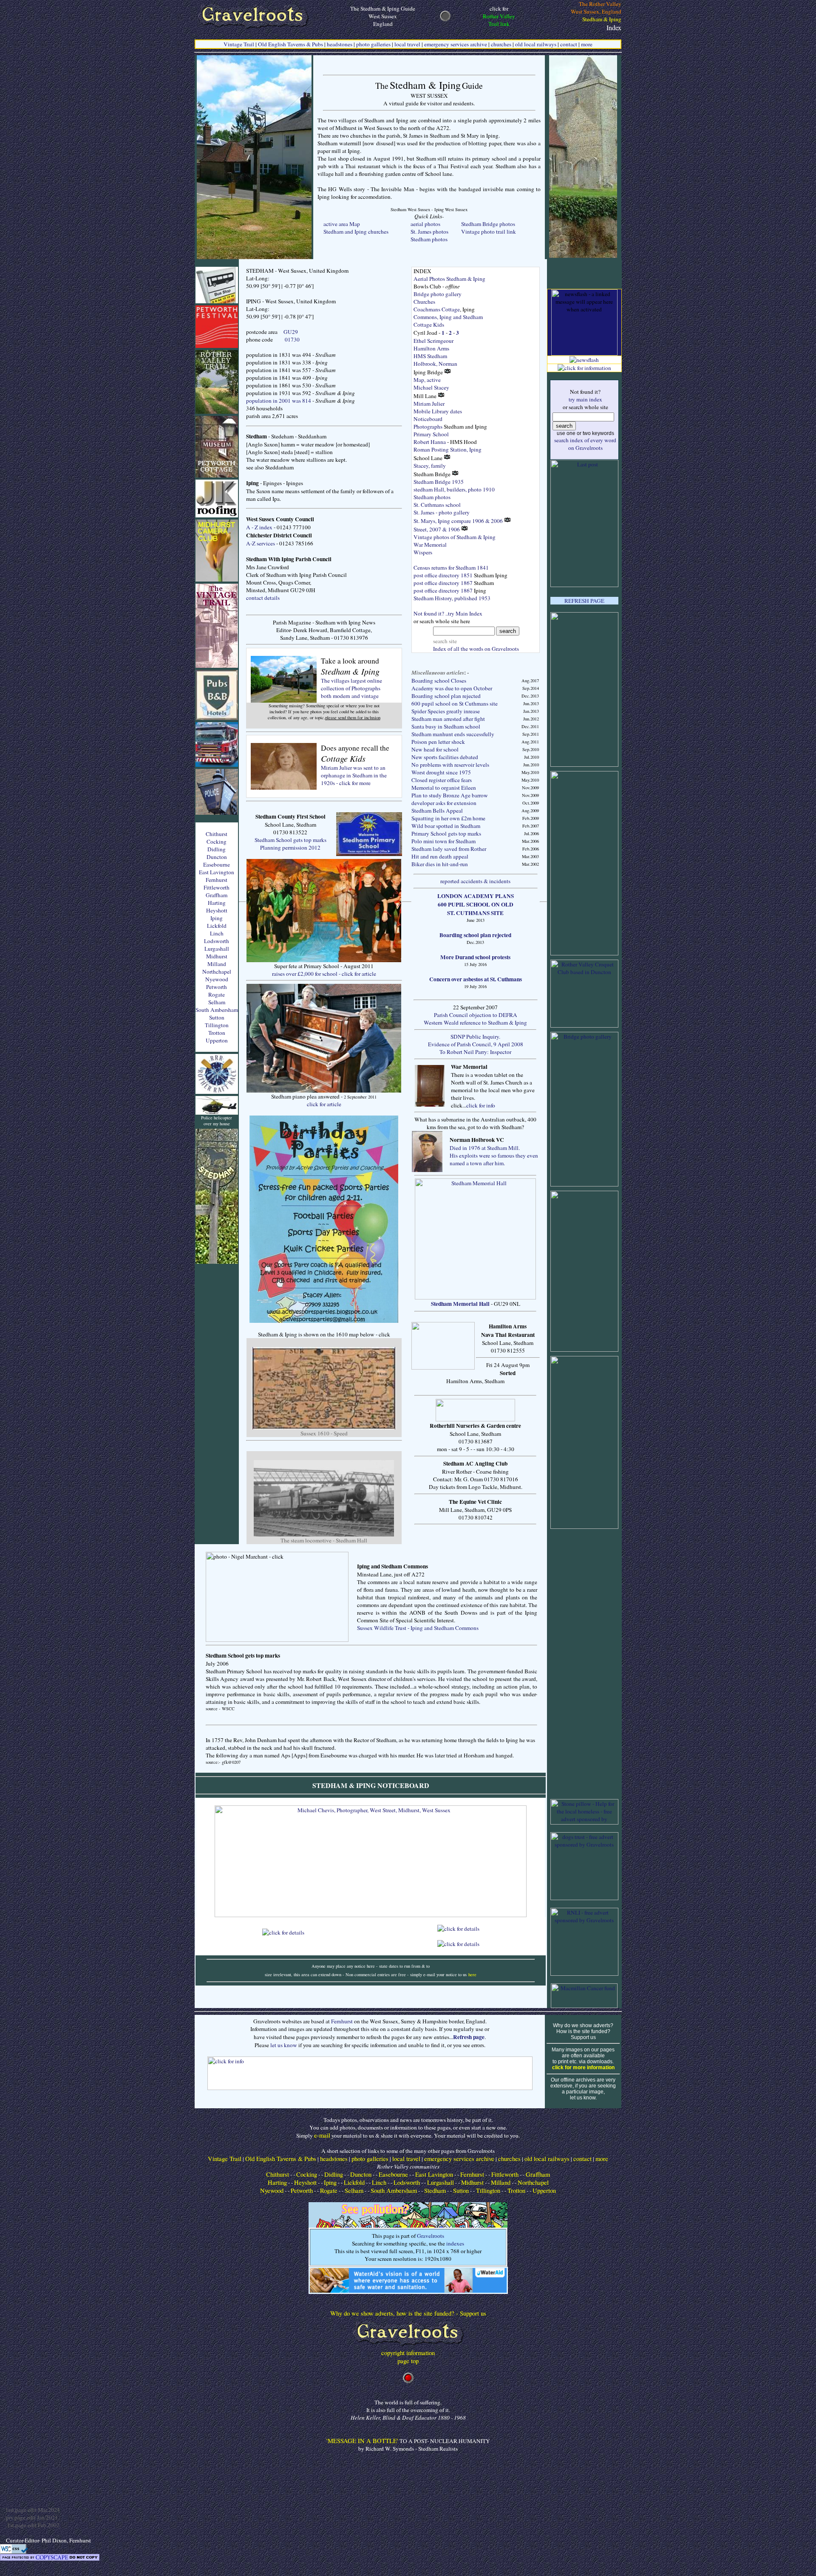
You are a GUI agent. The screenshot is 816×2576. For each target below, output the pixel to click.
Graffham (217, 895)
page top (408, 2361)
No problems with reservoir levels (450, 765)
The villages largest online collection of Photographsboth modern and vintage (351, 688)
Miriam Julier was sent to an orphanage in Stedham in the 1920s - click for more (354, 775)
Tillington (217, 1025)
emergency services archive (456, 44)
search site (448, 641)
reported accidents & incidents (475, 881)
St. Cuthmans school (437, 505)
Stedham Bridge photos (488, 224)
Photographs (428, 427)
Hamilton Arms (431, 348)
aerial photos (425, 224)
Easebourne (217, 864)
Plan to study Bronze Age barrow (450, 795)
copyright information (408, 2353)
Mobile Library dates (438, 411)
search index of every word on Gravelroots (585, 444)
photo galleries (373, 44)
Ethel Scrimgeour (433, 341)
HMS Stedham (430, 356)
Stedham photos (429, 239)
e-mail (322, 2135)
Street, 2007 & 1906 (437, 529)
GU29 (291, 332)
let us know (284, 2045)
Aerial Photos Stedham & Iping (449, 279)
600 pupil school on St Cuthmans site (455, 703)
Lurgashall (217, 949)
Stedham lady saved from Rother (449, 849)
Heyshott (217, 910)
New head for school (435, 749)
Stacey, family (430, 466)
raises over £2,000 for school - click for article (324, 974)
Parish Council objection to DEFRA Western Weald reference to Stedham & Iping (475, 1019)
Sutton (217, 1017)
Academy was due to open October (452, 688)
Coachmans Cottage (437, 309)
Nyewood (217, 979)
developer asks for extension (444, 803)
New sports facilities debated (445, 757)
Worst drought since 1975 (441, 772)
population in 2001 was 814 (279, 401)
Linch (217, 933)
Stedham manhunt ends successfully (453, 734)
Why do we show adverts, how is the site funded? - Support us (408, 2313)
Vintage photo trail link (489, 232)
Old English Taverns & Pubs (290, 44)
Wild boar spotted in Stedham (446, 826)
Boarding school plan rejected (446, 696)
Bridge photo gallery (438, 294)
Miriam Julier (429, 404)
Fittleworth (217, 887)
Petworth (217, 987)
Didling (217, 849)
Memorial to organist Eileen (444, 788)
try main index (585, 399)
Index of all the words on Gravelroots (476, 649)
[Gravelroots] (408, 2346)
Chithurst (217, 834)
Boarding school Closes (439, 681)
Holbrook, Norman (435, 364)
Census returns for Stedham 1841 (451, 568)
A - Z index (259, 527)
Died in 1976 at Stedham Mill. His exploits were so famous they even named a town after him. (494, 1155)
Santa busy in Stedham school (446, 726)
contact (569, 44)
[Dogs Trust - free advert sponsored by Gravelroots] (584, 1898)
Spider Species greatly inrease (446, 711)
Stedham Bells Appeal (437, 811)
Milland (217, 964)
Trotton (217, 1033)
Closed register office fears (442, 780)
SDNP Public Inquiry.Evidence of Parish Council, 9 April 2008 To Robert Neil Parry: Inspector (476, 1044)
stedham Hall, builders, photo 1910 (454, 489)
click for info (481, 1105)
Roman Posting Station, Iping (448, 449)
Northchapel (217, 972)
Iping (217, 918)
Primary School (431, 434)
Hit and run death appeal (440, 856)
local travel (407, 44)
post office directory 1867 (443, 583)
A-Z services (261, 543)
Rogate (217, 994)
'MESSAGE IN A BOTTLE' (362, 2441)
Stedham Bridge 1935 (439, 482)
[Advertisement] (584, 1664)
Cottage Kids (429, 325)
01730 (292, 339)
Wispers (423, 552)
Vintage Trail (239, 44)
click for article (324, 1104)
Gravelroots (431, 2236)
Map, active (427, 380)
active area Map (342, 224)
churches (501, 44)
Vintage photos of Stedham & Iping (455, 537)
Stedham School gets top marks (290, 840)
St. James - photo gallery (442, 512)
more (587, 44)
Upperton (217, 1040)
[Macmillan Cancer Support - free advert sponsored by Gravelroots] (584, 2006)
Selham (217, 1002)
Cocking (217, 842)
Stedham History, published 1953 (452, 598)
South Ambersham (217, 1010)
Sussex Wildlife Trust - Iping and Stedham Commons (418, 1628)
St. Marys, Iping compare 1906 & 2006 (459, 521)
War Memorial (430, 545)
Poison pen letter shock (438, 742)
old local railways (536, 44)
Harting (217, 903)
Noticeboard (428, 419)
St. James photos (429, 232)
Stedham (435, 2190)
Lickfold (217, 926)
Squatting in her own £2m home (448, 818)
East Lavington (217, 872)
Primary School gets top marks (446, 833)
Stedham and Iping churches (356, 232)
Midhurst (217, 956)
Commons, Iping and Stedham (448, 317)
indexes (455, 2243)
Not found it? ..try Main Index (448, 613)
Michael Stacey (431, 387)
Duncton (217, 857)
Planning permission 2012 (290, 847)
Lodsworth (217, 941)
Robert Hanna (430, 442)
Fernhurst (217, 880)
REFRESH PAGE (584, 601)
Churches (424, 302)
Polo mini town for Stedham (443, 841)
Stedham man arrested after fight (448, 719)
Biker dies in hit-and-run (440, 864)
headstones (340, 44)
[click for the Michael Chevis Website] (371, 1915)
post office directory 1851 (443, 575)
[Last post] (584, 585)
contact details (263, 598)
